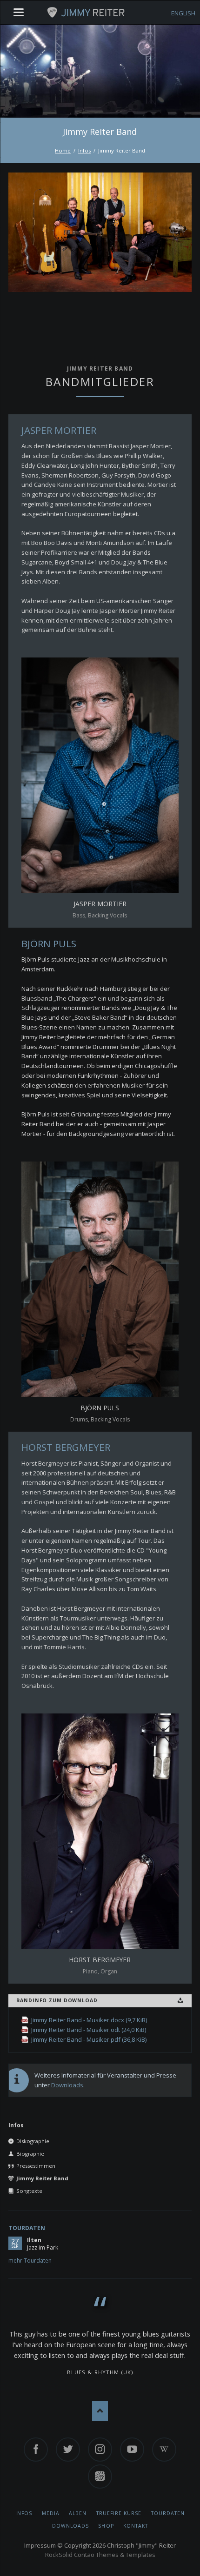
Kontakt (136, 2526)
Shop (106, 2526)
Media (51, 2513)
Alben (78, 2513)
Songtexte (29, 2191)
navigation (19, 12)
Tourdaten (27, 2228)
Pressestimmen (36, 2166)
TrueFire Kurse (119, 2513)
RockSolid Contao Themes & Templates (100, 2555)
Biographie (30, 2154)
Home (63, 150)
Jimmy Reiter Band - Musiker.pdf (89, 2039)
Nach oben (100, 2411)
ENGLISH (183, 13)
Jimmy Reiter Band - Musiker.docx (89, 2020)
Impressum (40, 2545)
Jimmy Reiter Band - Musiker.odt (89, 2030)
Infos (84, 150)
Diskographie (33, 2141)
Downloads (67, 2085)
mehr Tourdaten (30, 2261)
